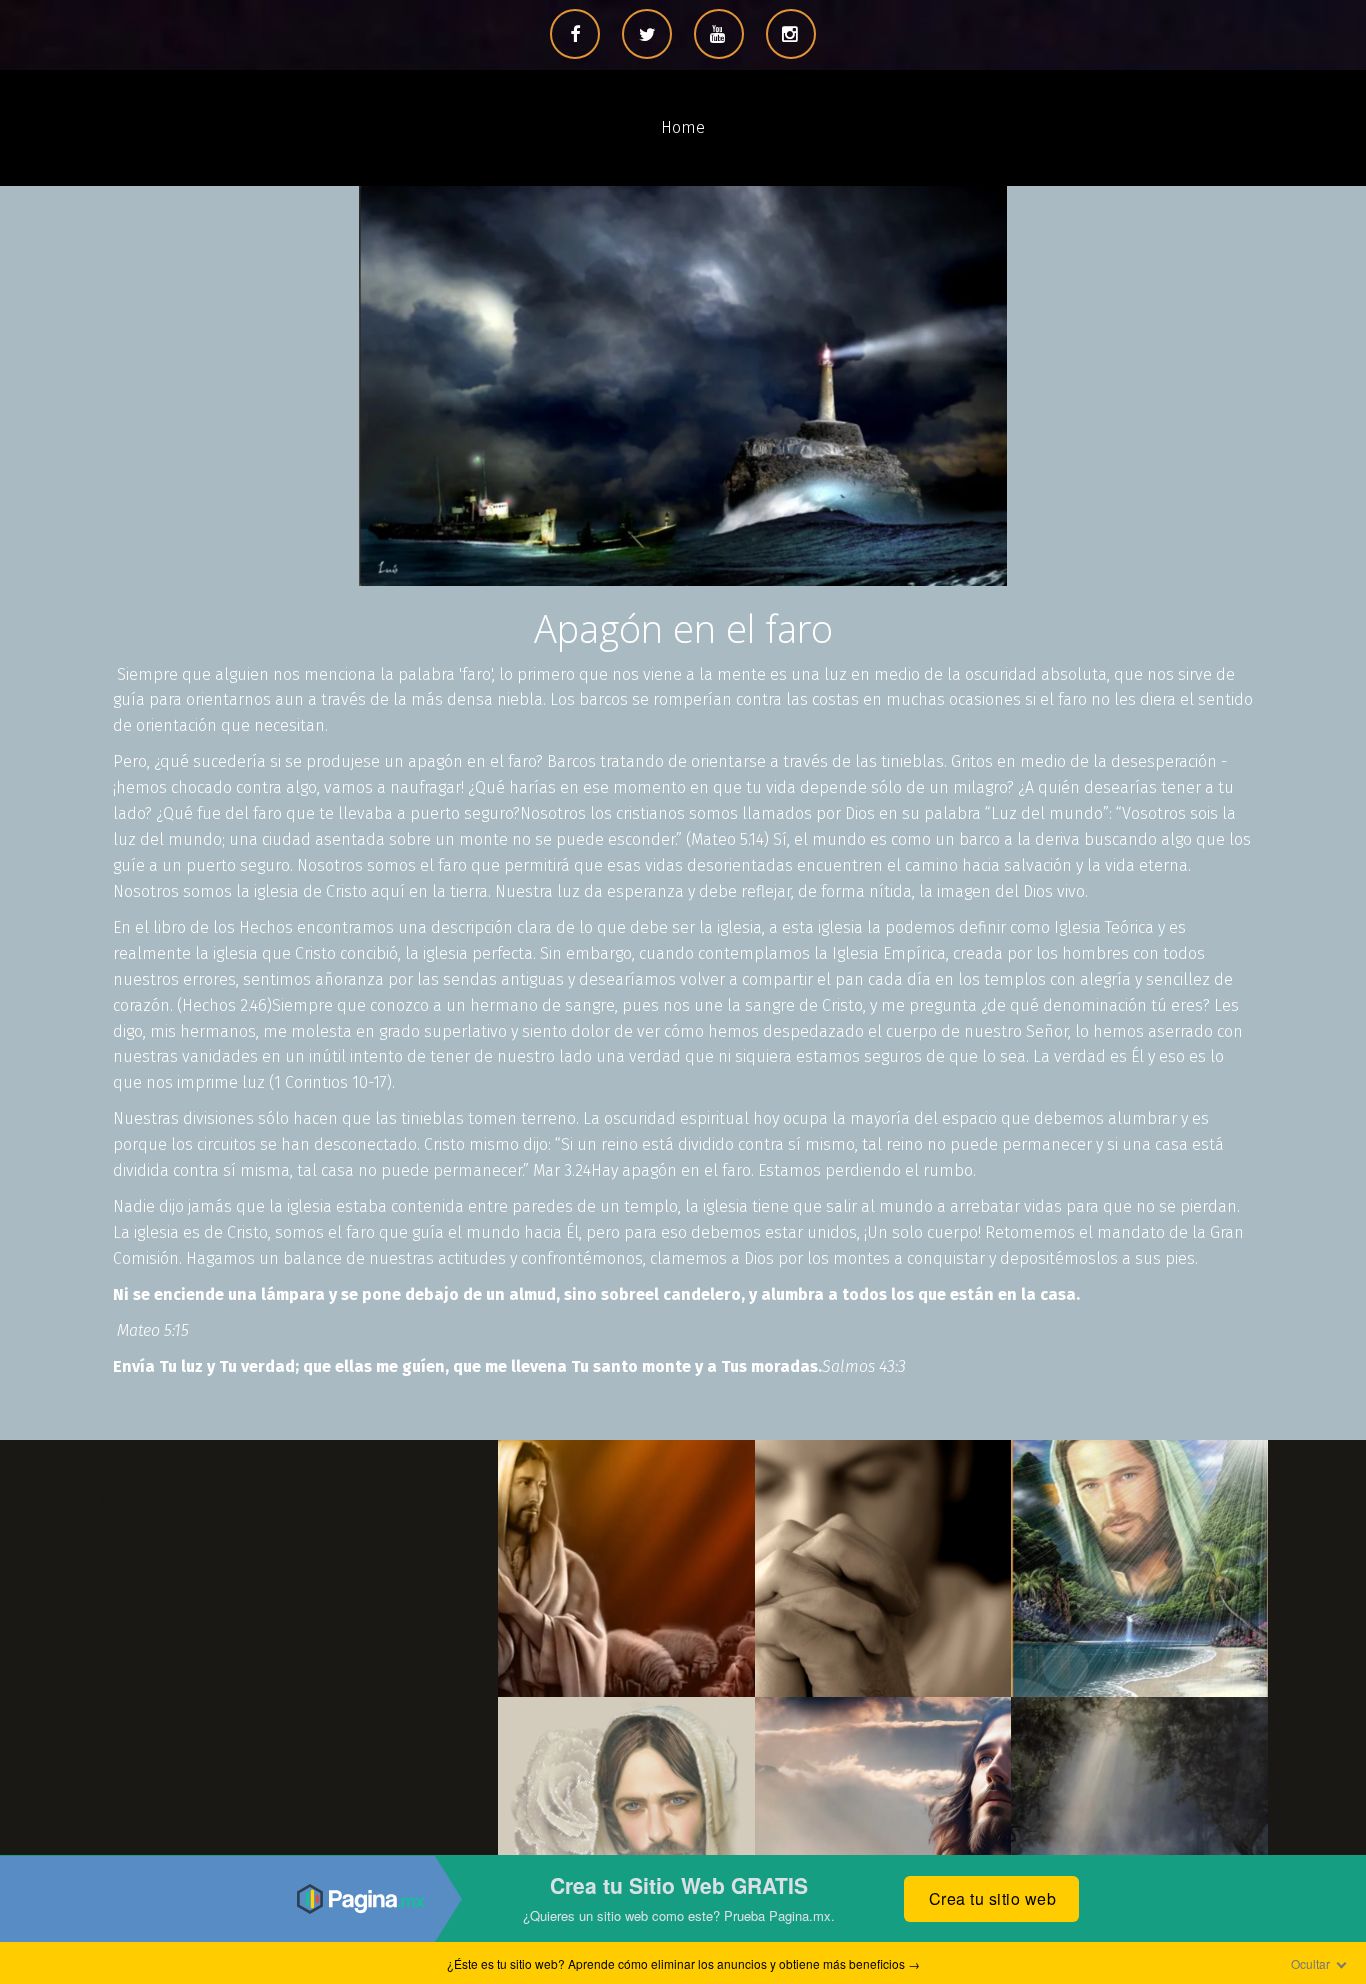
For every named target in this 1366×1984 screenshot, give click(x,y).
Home (683, 127)
